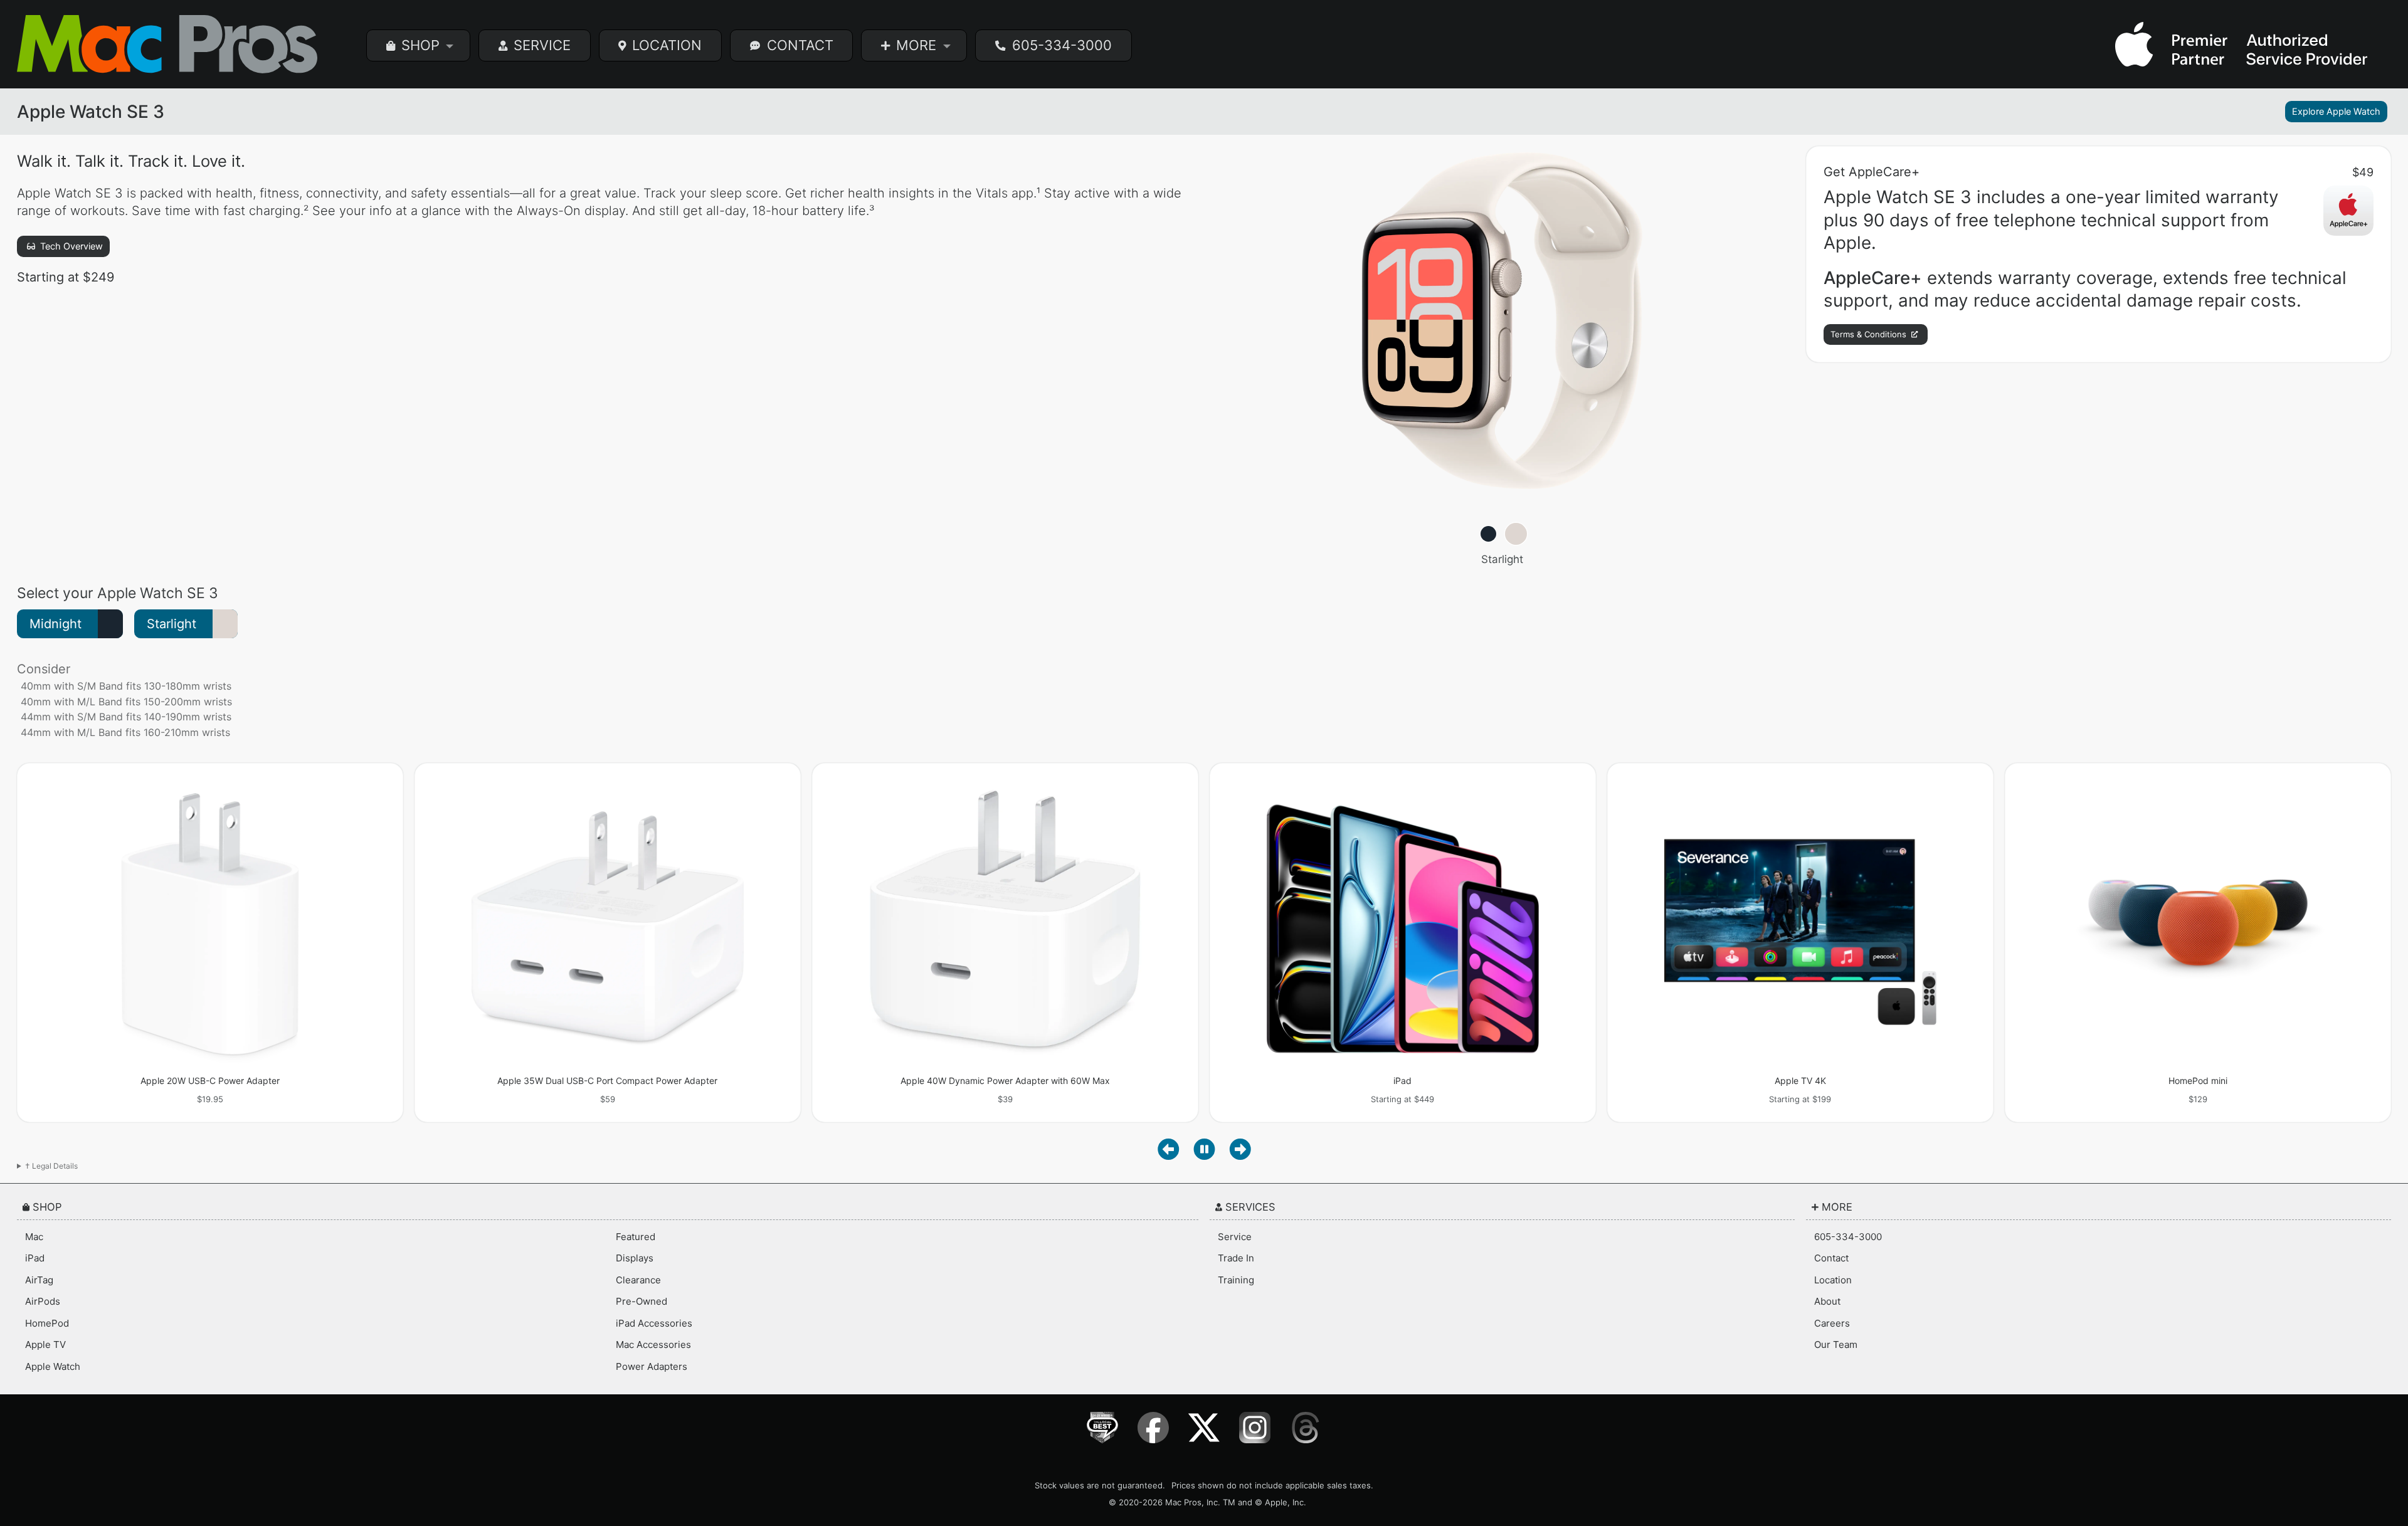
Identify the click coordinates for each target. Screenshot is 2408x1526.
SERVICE (542, 45)
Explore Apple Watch (2336, 112)
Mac (34, 1237)
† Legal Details (51, 1166)
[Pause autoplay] (1204, 1149)
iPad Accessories (654, 1323)
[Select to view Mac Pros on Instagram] (1255, 1428)
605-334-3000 (1062, 45)
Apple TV (45, 1344)
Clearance (638, 1280)
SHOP (420, 45)
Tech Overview (70, 246)
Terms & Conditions (1870, 334)
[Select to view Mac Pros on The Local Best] (1103, 1428)
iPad (35, 1258)
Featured (636, 1237)
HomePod (47, 1323)
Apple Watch (53, 1366)
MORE (916, 45)
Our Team (1836, 1344)
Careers (1832, 1323)
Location (1833, 1280)
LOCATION (667, 45)
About (1827, 1301)
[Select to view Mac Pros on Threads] (1306, 1428)
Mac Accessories (653, 1344)
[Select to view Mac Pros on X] (1204, 1428)
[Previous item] (1169, 1149)
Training (1236, 1280)
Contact (1831, 1258)
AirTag (39, 1280)
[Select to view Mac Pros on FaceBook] (1154, 1428)
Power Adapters (652, 1366)
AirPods (43, 1301)
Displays (635, 1258)
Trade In (1236, 1258)
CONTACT (800, 45)
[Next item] (1240, 1149)
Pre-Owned (642, 1301)
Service (1235, 1237)
